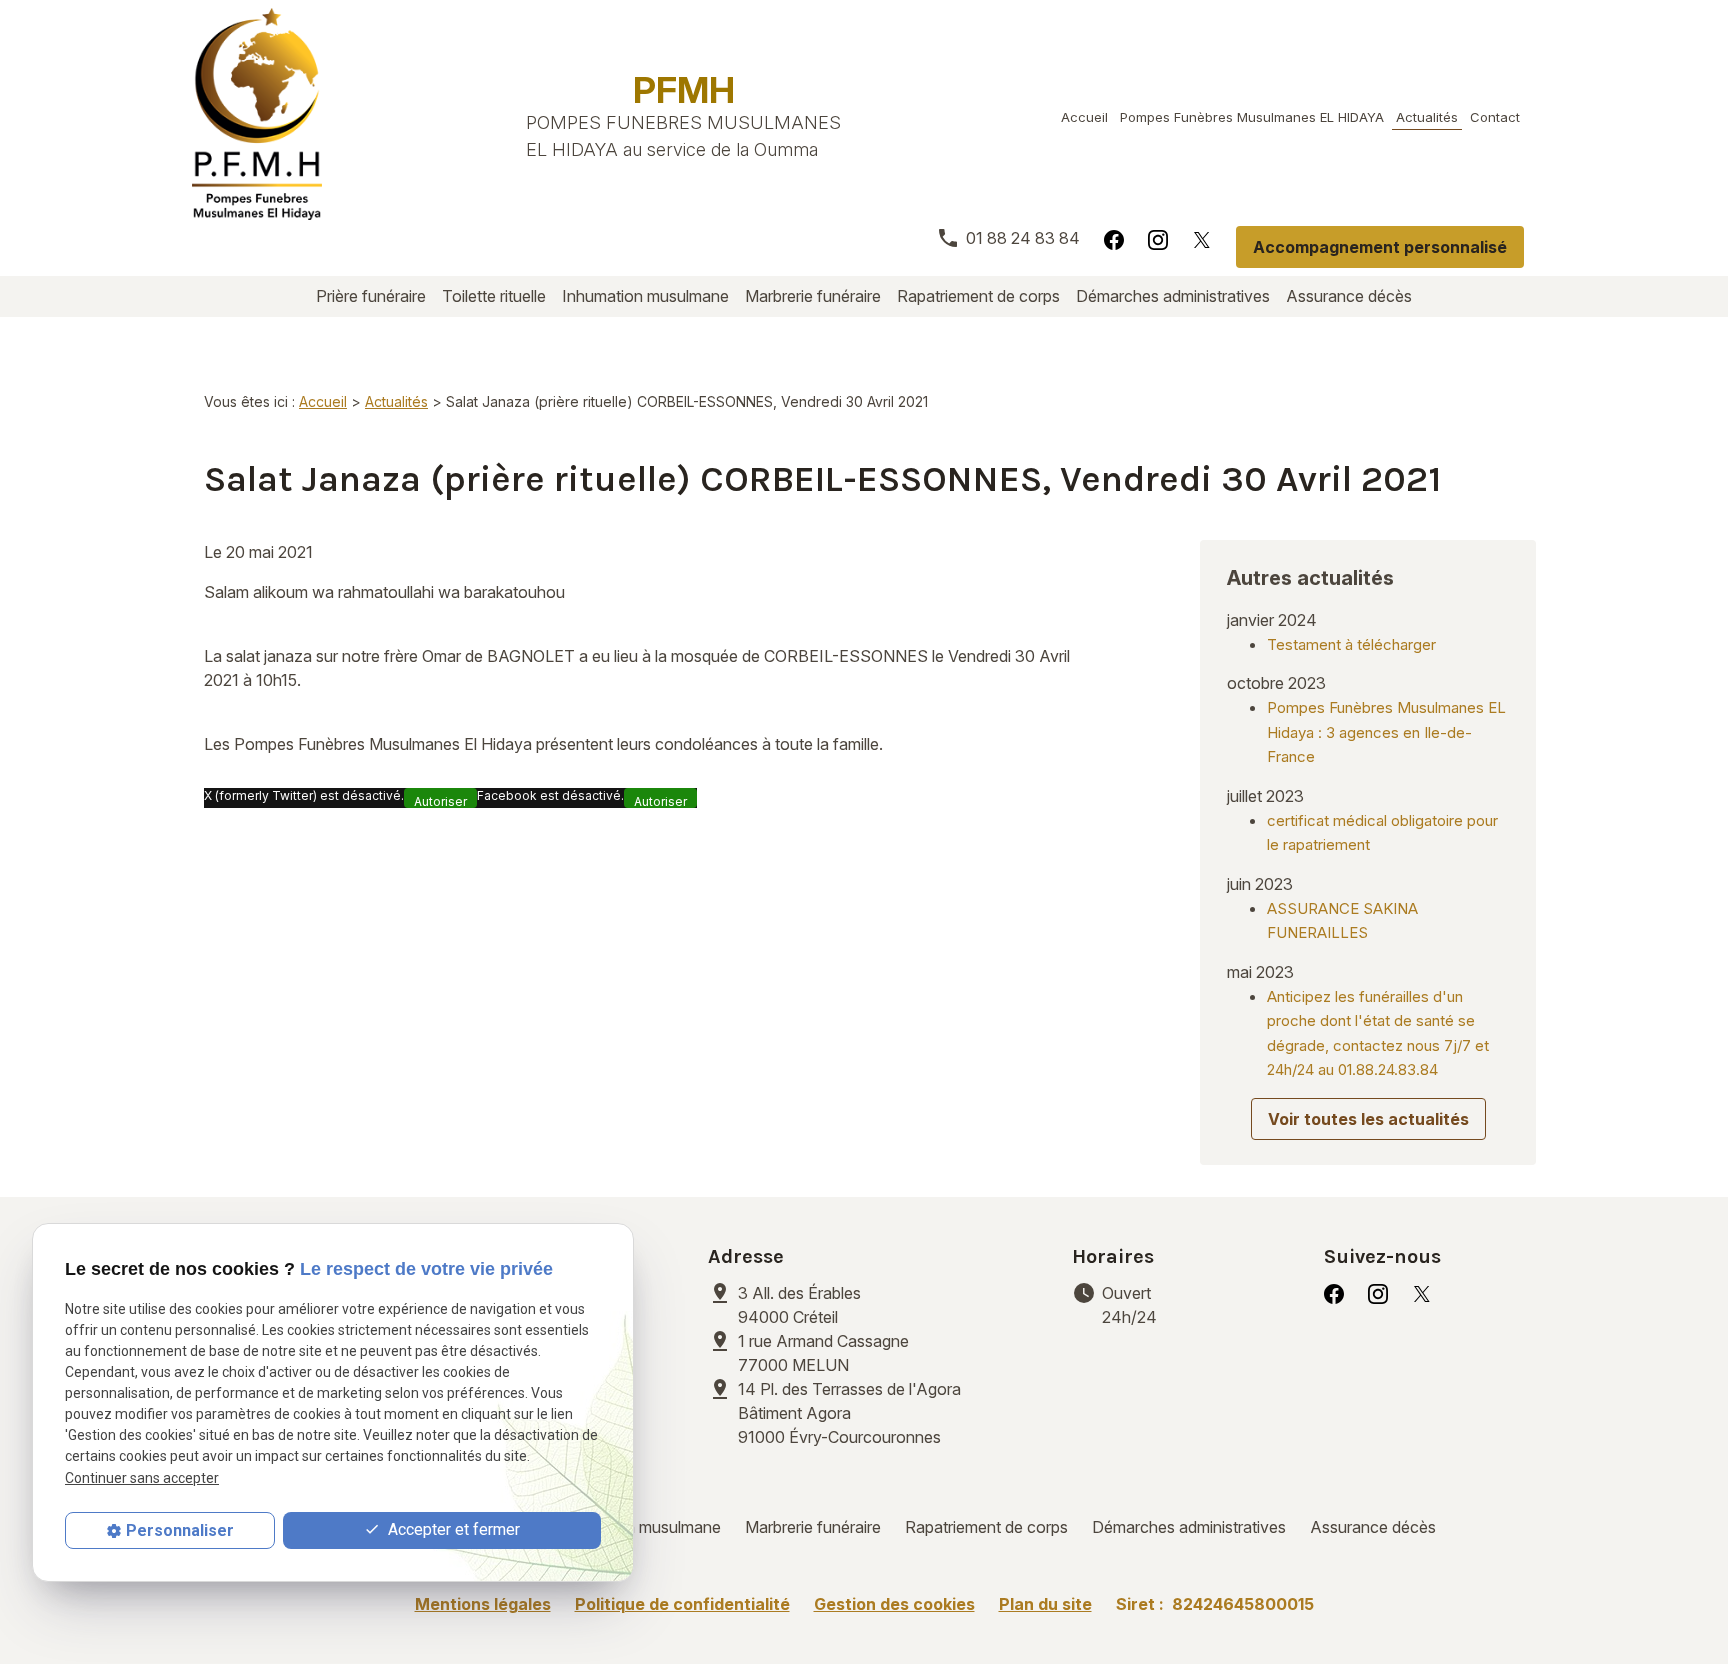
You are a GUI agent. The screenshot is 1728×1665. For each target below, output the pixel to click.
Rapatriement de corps (978, 296)
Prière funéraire (371, 296)
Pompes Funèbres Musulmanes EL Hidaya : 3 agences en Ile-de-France (1386, 732)
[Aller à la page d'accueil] (257, 114)
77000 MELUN (825, 1353)
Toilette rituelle (494, 296)
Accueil (1084, 117)
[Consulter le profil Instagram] (1158, 239)
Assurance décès (1349, 296)
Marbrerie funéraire (813, 296)
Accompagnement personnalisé (1380, 247)
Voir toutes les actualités (1368, 1119)
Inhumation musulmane (645, 296)
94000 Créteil (801, 1305)
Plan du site (1045, 1604)
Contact (1495, 117)
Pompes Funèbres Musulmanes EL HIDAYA (1252, 117)
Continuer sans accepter (142, 1477)
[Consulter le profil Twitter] (1202, 239)
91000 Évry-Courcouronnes (849, 1413)
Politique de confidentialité (682, 1604)
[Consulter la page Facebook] (1114, 239)
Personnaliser (180, 1530)
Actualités (1427, 117)
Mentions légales (483, 1604)
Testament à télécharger (1351, 644)
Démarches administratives (1173, 296)
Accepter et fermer (452, 1529)
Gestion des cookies (894, 1604)
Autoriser (440, 801)
